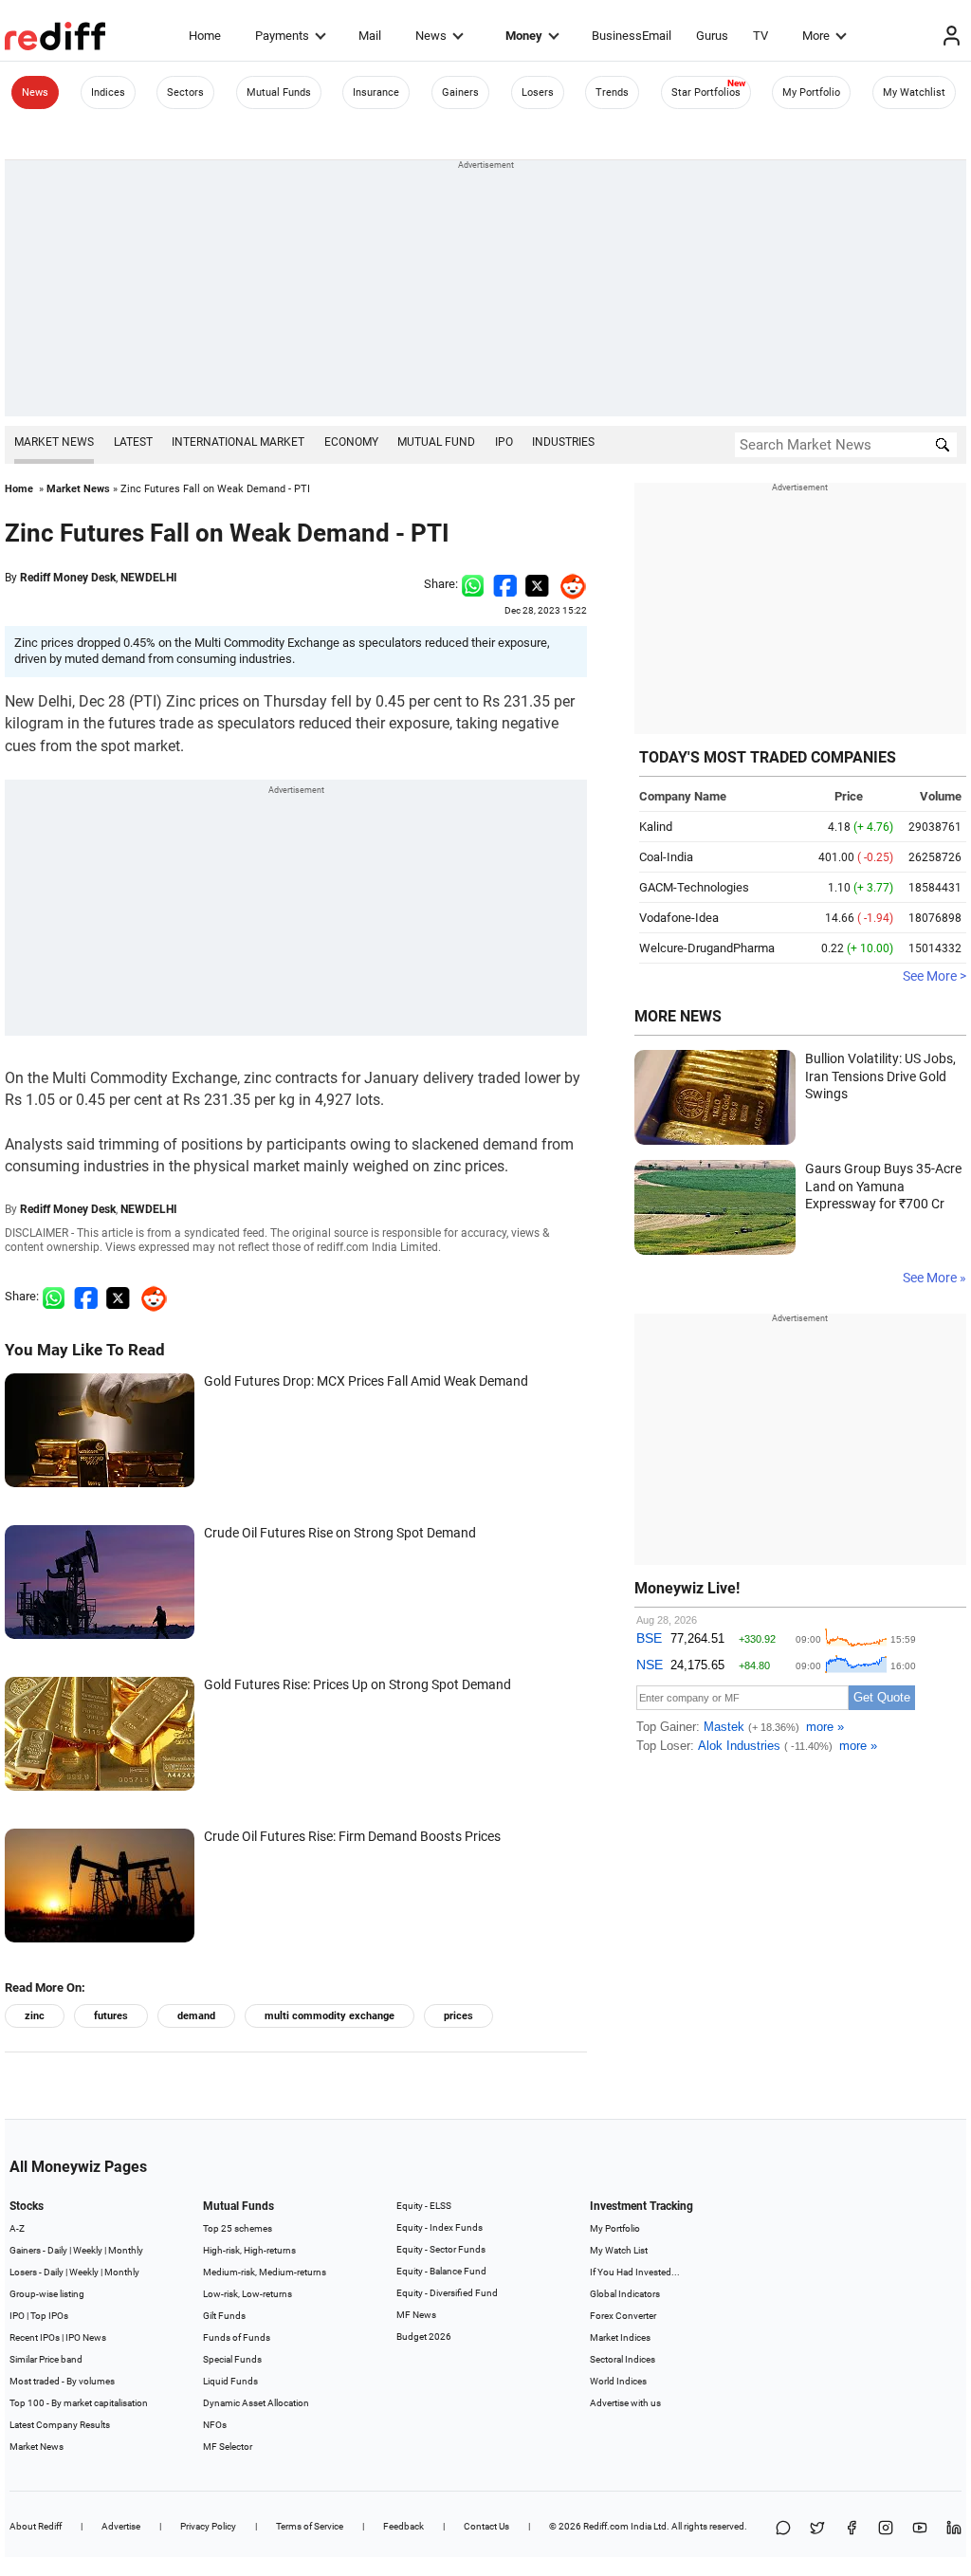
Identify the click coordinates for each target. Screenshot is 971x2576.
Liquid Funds (230, 2381)
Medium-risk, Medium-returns (265, 2272)
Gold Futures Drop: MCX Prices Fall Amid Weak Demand (366, 1381)
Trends (612, 92)
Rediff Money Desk (68, 578)
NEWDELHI (149, 578)
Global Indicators (625, 2294)
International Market (238, 442)
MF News (416, 2315)
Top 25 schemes (238, 2228)
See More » (934, 1278)
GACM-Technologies (694, 887)
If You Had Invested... (635, 2272)
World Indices (618, 2381)
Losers (538, 92)
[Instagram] (886, 2529)
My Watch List (619, 2250)
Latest (133, 442)
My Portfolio (811, 92)
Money (524, 36)
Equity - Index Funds (440, 2227)
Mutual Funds (279, 92)
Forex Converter (623, 2316)
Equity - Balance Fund (441, 2271)
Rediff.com (606, 2526)
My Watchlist (914, 92)
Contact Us (486, 2526)
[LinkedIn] (954, 2529)
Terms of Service (310, 2526)
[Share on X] (817, 2529)
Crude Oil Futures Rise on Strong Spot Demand (340, 1533)
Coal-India (666, 857)
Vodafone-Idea (679, 918)
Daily (57, 2250)
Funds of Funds (237, 2337)
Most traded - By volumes (62, 2381)
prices (458, 2016)
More (816, 36)
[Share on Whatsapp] (473, 584)
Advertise (121, 2526)
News (431, 36)
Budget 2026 (424, 2337)
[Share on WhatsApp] (783, 2529)
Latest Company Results (60, 2425)
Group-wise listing (47, 2294)
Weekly (88, 2250)
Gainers (460, 92)
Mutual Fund (436, 442)
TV (760, 36)
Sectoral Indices (623, 2359)
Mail (370, 36)
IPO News (86, 2337)
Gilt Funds (224, 2316)
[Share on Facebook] (505, 584)
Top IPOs (49, 2316)
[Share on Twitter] (537, 584)
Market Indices (620, 2337)
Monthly (126, 2250)
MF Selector (228, 2447)
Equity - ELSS (424, 2206)
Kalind (656, 827)
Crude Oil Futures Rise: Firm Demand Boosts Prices (352, 1836)
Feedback (403, 2526)
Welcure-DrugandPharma (707, 948)
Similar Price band (46, 2359)
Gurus (712, 36)
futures (111, 2016)
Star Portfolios (706, 92)
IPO (504, 442)
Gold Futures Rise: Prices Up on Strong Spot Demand (357, 1684)
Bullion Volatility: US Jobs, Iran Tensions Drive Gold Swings (880, 1076)
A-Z (17, 2228)
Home (205, 36)
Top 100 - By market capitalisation (79, 2403)
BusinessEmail (632, 36)
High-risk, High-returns (249, 2250)
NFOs (215, 2425)
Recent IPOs (35, 2337)
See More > (934, 976)
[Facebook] (852, 2529)
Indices (108, 92)
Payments (282, 36)
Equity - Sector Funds (441, 2249)
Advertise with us (625, 2403)
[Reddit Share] (568, 584)
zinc (35, 2016)
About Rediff (36, 2526)
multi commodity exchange (330, 2016)
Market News (54, 442)
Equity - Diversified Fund (447, 2293)
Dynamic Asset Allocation (256, 2403)
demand (196, 2016)
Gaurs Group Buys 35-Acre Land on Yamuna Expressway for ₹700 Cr (883, 1186)
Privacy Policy (208, 2526)
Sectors (185, 92)
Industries (563, 442)
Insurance (376, 92)
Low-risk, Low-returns (247, 2294)
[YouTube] (920, 2529)
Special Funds (232, 2359)
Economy (351, 442)
